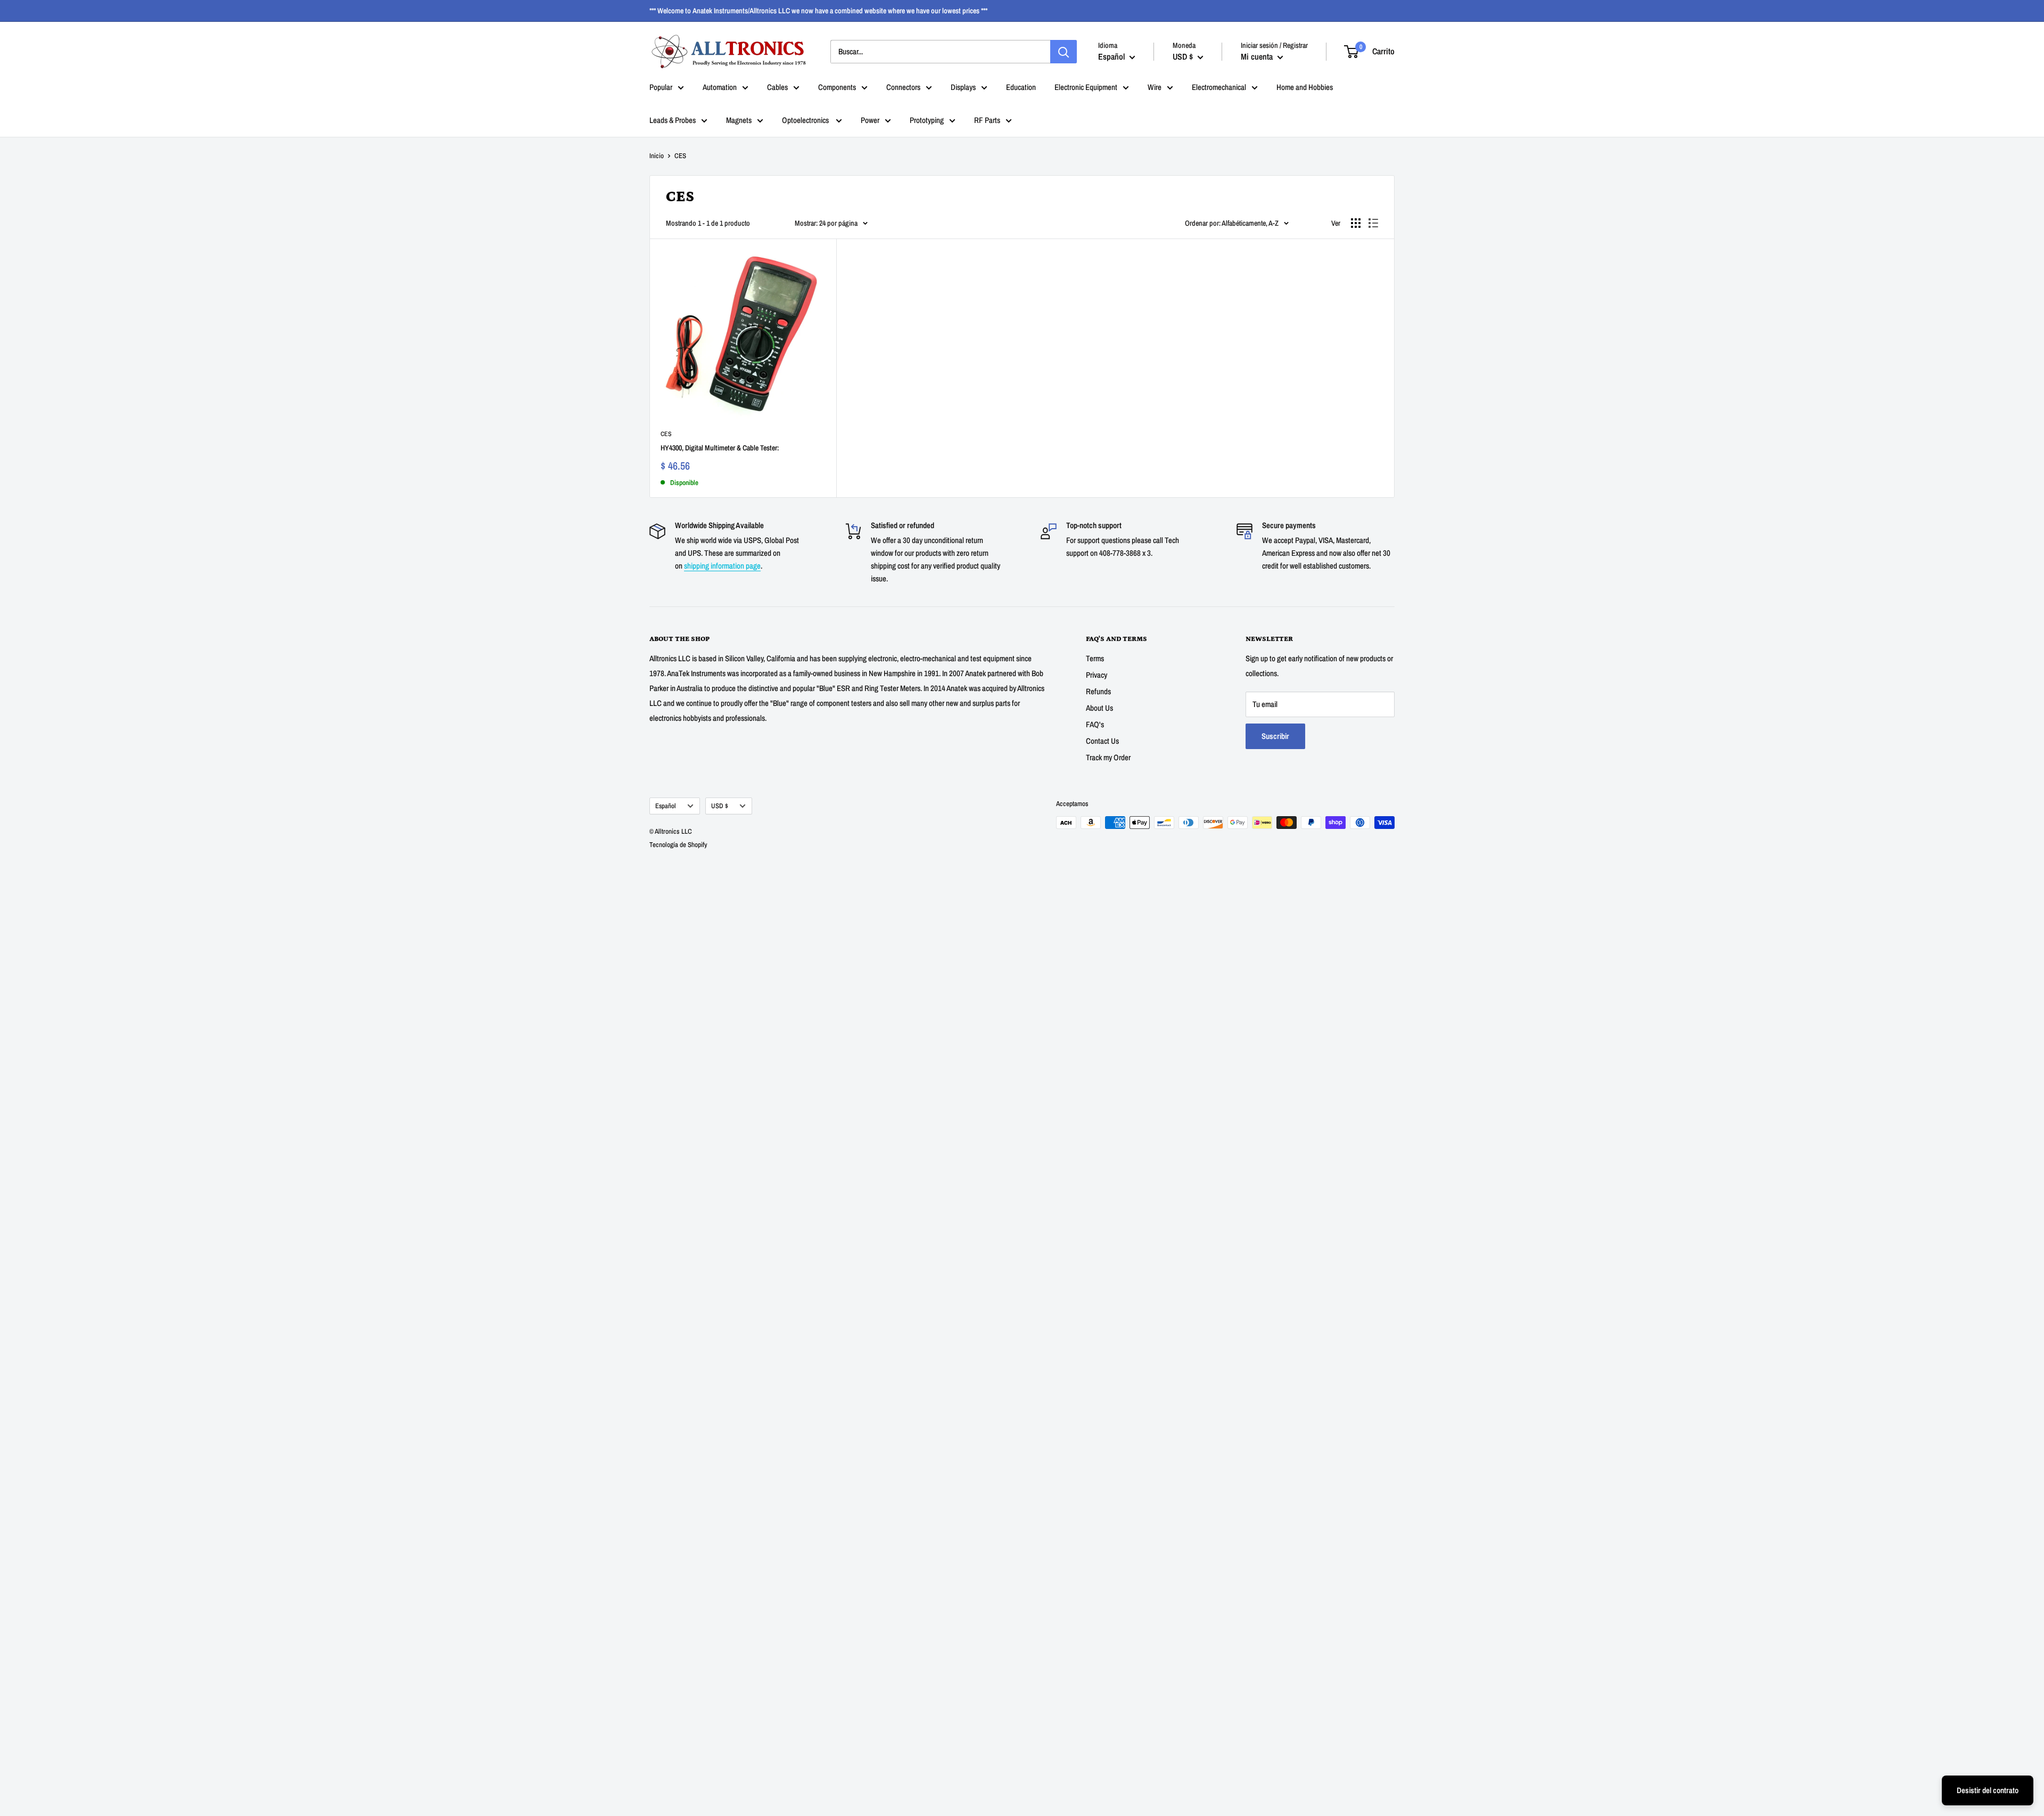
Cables (777, 87)
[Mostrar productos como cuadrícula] (1356, 223)
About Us (1099, 708)
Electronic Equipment (1086, 87)
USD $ (720, 806)
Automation (720, 87)
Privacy (1097, 675)
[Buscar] (1064, 52)
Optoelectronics (806, 120)
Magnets (739, 120)
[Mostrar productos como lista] (1373, 223)
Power (870, 120)
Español (666, 806)
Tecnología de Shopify (678, 845)
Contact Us (1102, 741)
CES (666, 434)
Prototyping (927, 120)
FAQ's (1095, 724)
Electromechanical (1219, 87)
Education (1021, 87)
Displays (963, 87)
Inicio (657, 156)
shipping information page (722, 566)
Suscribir (1275, 736)
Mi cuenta (1258, 56)
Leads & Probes (673, 120)
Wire (1155, 87)
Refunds (1098, 691)
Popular (661, 87)
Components (837, 87)
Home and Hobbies (1305, 87)
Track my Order (1108, 757)
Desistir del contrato (1988, 1790)
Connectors (903, 87)
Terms (1095, 658)
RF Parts (987, 120)
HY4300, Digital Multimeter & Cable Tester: (720, 448)
